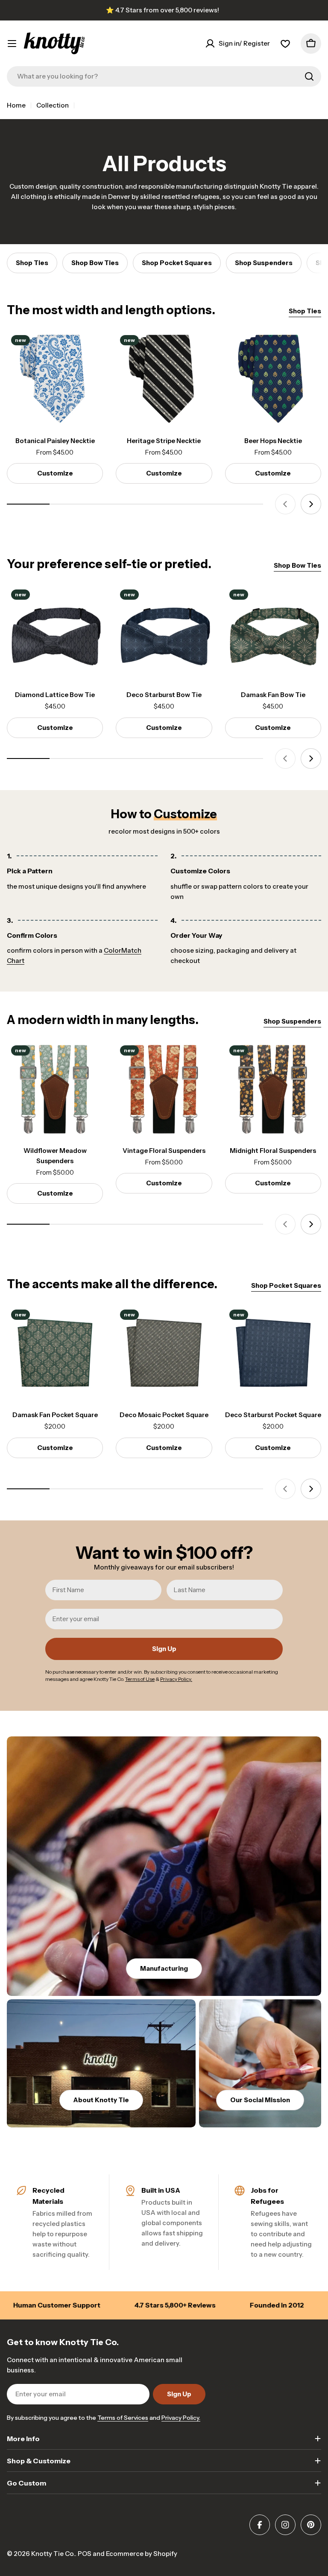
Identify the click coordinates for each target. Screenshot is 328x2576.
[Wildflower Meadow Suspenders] (55, 1089)
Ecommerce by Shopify (142, 2554)
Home (16, 105)
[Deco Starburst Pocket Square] (273, 1353)
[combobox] (164, 76)
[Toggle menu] (12, 44)
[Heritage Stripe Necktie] (164, 379)
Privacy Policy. (181, 2418)
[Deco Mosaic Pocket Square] (164, 1353)
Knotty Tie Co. (53, 2554)
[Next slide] (311, 504)
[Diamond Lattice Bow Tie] (55, 633)
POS (85, 2554)
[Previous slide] (285, 504)
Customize (55, 473)
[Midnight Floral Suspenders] (273, 1089)
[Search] (309, 76)
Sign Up (164, 1649)
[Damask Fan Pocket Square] (55, 1353)
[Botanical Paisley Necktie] (55, 379)
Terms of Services (123, 2418)
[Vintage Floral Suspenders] (164, 1089)
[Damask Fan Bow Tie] (273, 633)
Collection (53, 105)
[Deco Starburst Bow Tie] (164, 633)
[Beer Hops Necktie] (273, 379)
